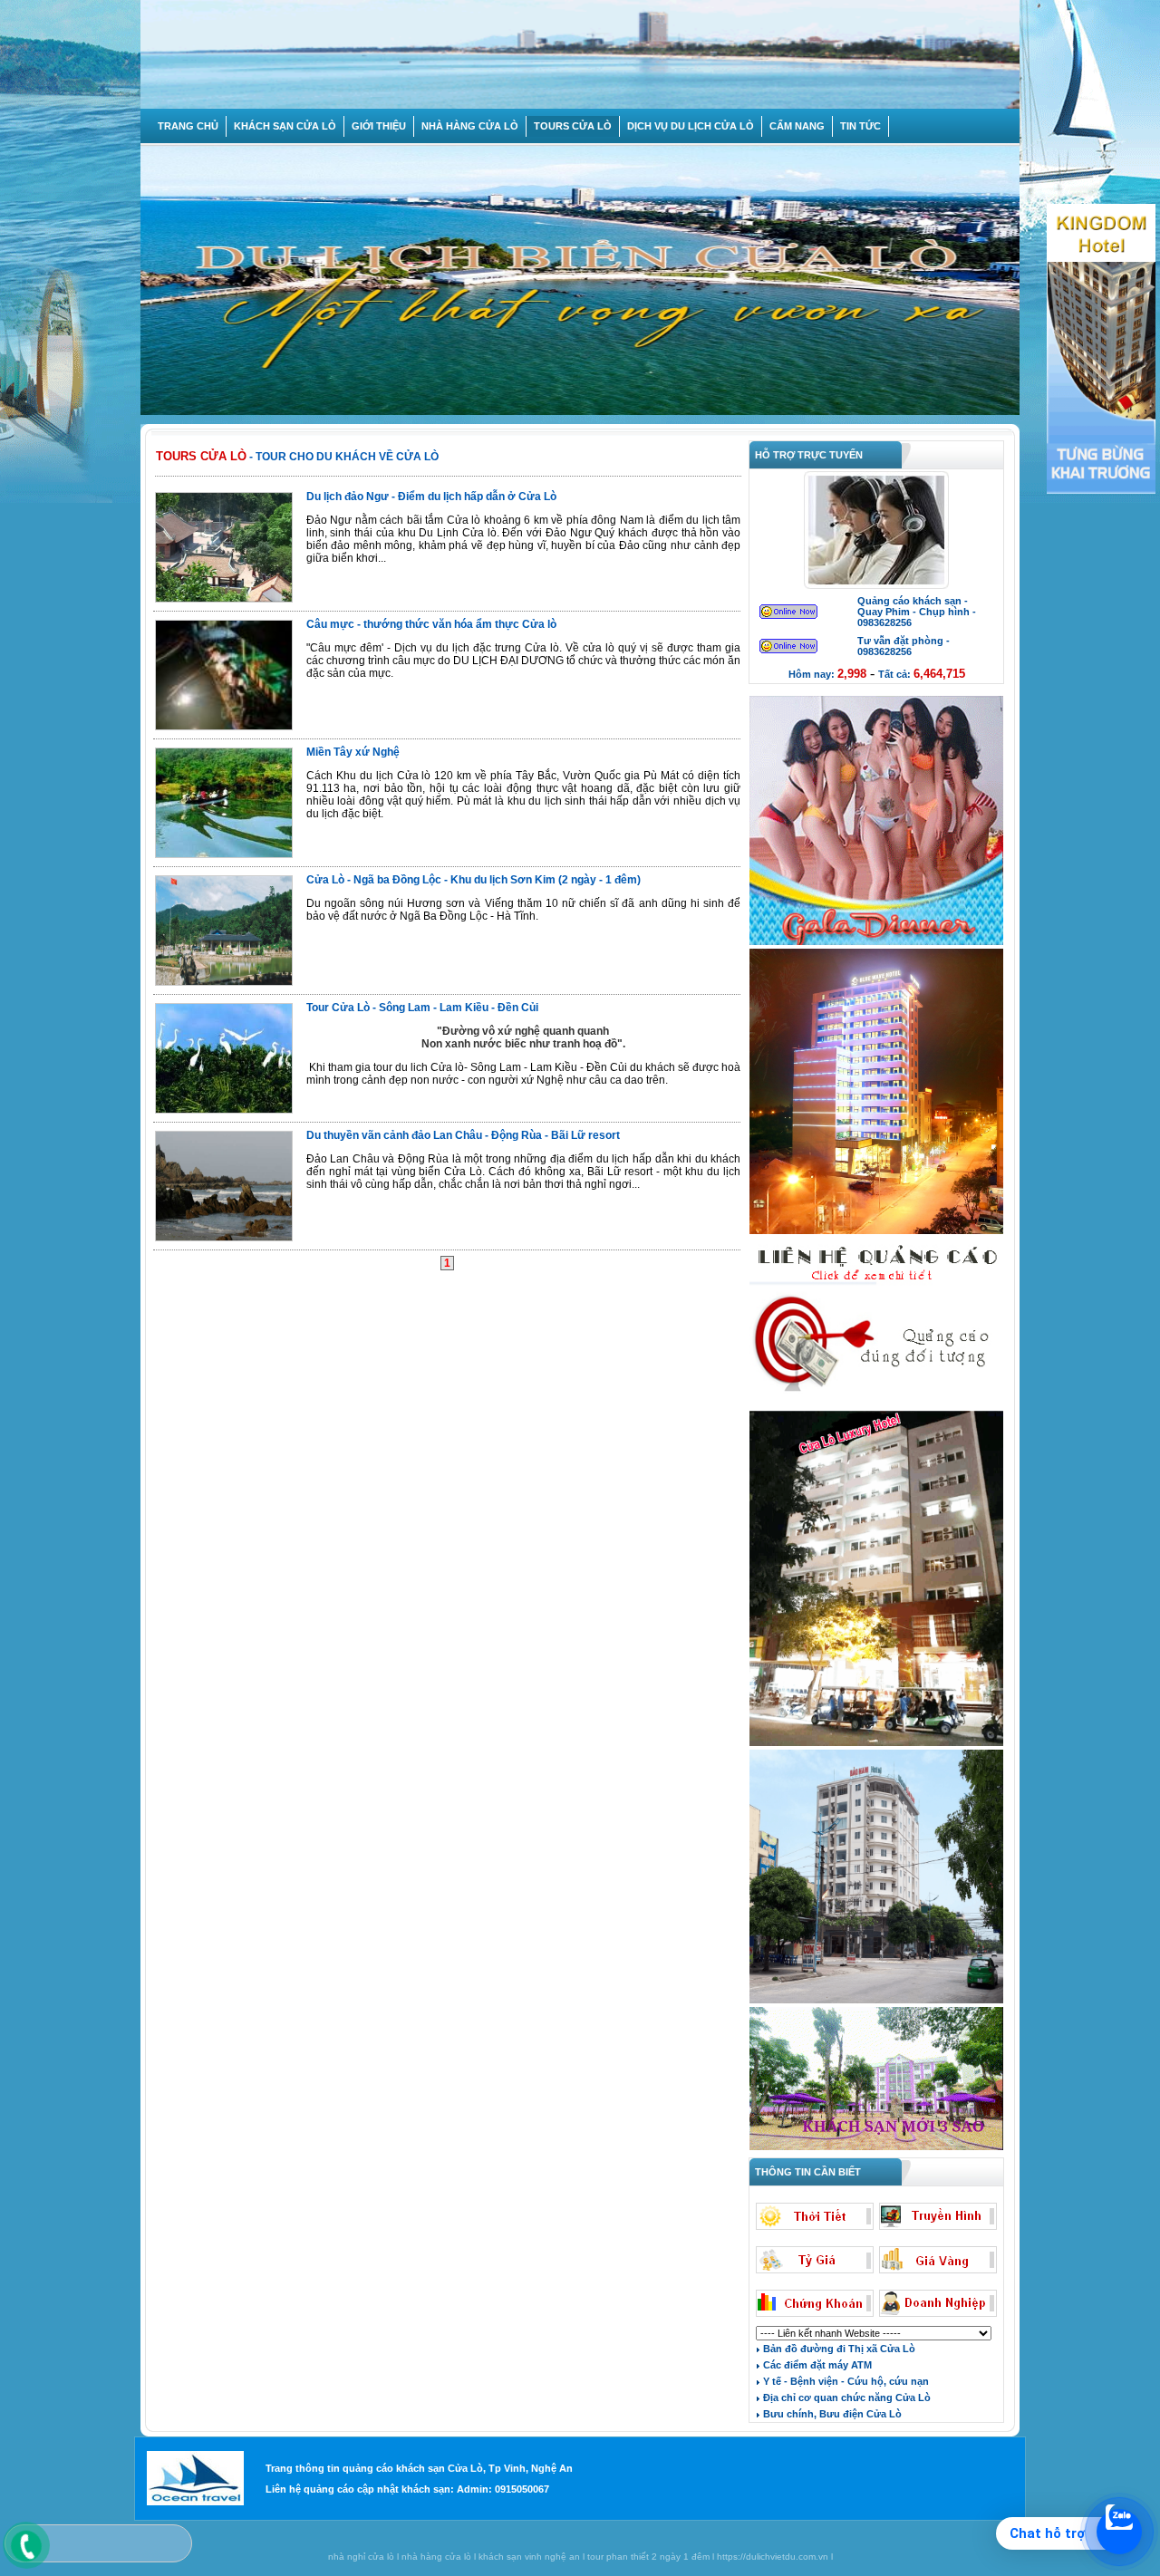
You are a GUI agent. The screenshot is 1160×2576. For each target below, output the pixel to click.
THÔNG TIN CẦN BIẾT (805, 2172)
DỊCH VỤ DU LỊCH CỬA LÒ (691, 126)
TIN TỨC (860, 126)
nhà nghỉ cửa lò (361, 2557)
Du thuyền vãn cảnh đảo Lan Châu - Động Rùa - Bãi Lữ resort (463, 1135)
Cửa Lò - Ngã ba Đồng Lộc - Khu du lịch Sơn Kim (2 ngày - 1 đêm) (474, 880)
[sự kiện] (876, 943)
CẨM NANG (797, 126)
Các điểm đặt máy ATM (816, 2365)
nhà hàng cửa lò (436, 2557)
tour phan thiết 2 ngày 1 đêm (648, 2557)
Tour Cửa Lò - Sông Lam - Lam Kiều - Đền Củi (422, 1008)
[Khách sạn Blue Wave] (876, 1232)
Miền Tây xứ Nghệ (353, 752)
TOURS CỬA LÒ (573, 126)
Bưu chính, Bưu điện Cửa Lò (831, 2414)
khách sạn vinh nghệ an (529, 2557)
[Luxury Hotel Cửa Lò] (876, 1744)
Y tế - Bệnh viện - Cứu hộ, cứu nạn (845, 2381)
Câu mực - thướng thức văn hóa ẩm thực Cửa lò (431, 624)
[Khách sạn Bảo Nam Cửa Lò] (876, 2002)
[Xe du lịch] (876, 1405)
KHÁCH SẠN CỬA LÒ (285, 126)
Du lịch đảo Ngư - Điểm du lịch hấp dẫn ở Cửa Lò (431, 497)
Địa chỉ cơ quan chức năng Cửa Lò (846, 2398)
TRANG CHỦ (188, 126)
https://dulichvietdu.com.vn (773, 2557)
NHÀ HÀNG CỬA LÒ (470, 126)
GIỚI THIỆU (379, 126)
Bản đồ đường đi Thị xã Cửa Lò (838, 2349)
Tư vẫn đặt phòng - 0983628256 (904, 646)
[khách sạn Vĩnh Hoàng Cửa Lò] (876, 2148)
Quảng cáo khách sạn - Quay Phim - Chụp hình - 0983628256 (917, 612)
